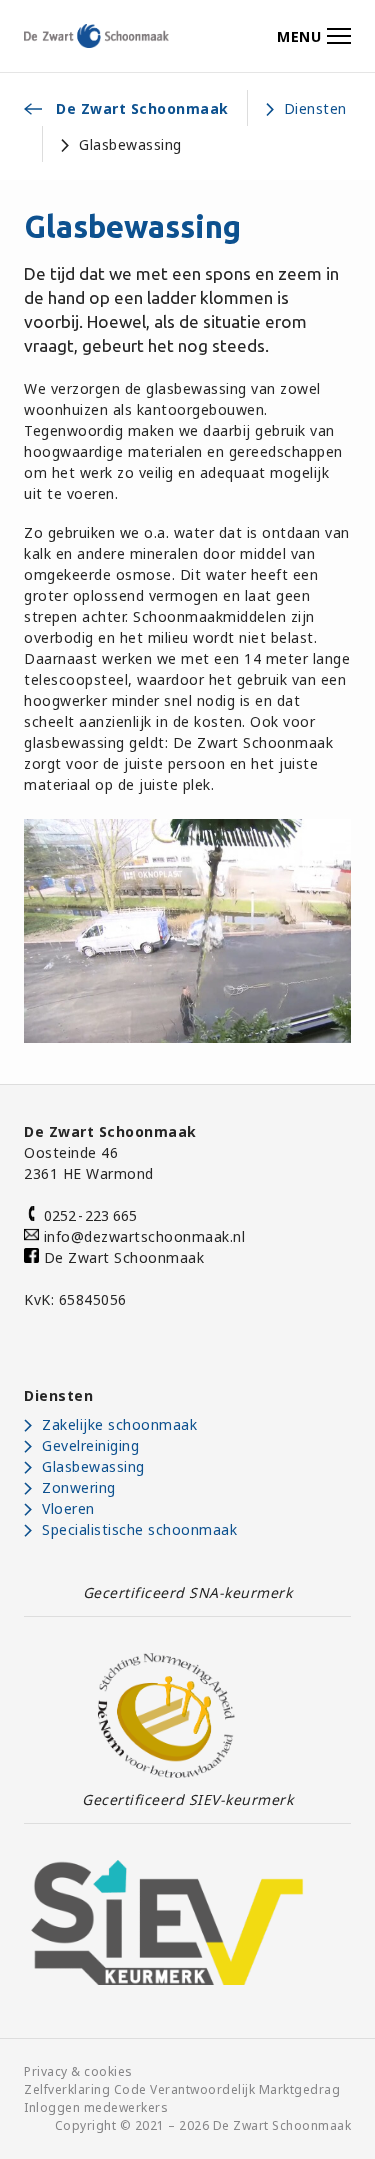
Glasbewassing (93, 1466)
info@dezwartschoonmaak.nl (144, 1236)
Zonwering (79, 1487)
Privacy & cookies (78, 2071)
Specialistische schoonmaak (139, 1529)
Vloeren (68, 1508)
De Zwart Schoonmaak (121, 1257)
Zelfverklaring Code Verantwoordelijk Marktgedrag (182, 2089)
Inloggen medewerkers (96, 2107)
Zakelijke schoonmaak (119, 1424)
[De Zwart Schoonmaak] (96, 35)
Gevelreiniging (90, 1445)
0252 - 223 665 (88, 1215)
